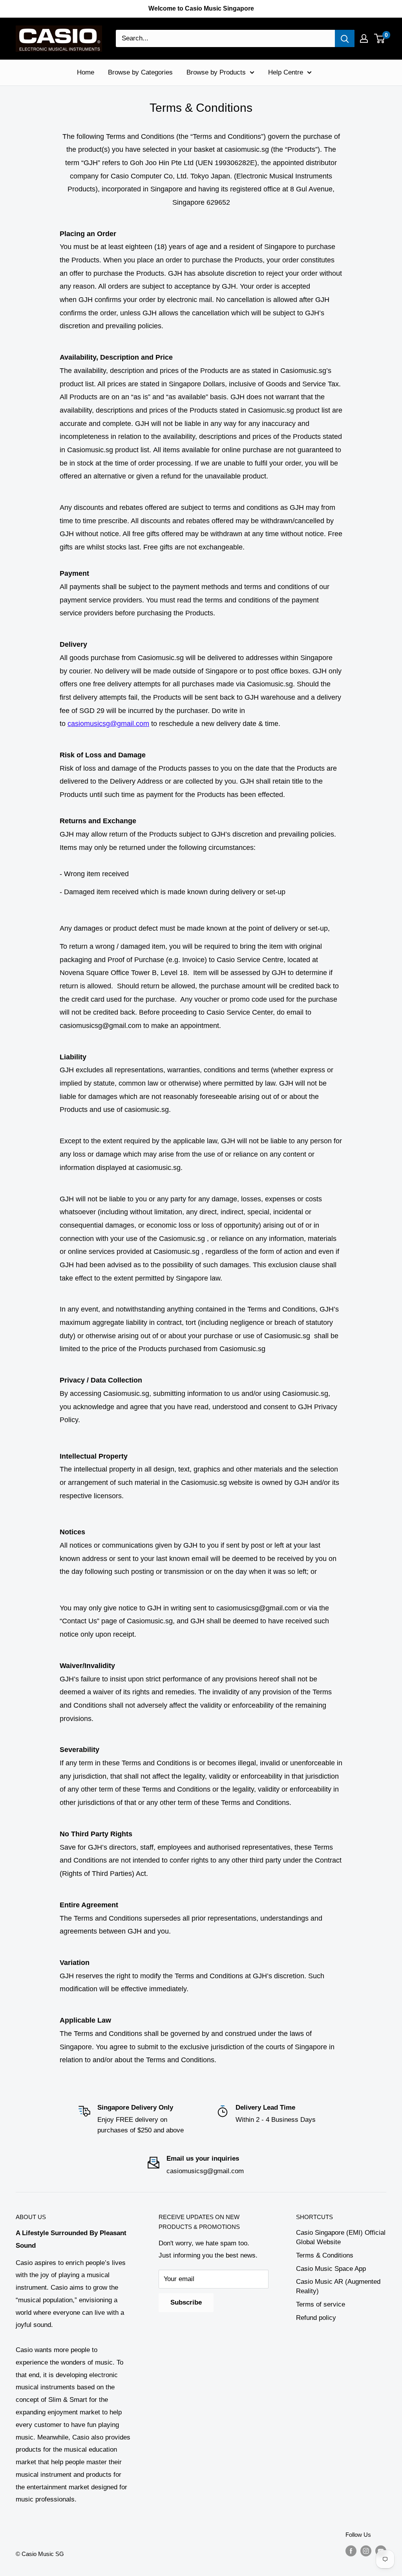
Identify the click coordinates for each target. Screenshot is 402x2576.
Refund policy (316, 2318)
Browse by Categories (140, 72)
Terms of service (321, 2304)
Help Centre (286, 72)
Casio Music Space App (331, 2269)
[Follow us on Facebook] (351, 2551)
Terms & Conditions (325, 2255)
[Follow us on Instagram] (366, 2551)
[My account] (364, 38)
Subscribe (186, 2302)
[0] (380, 38)
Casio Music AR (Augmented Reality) (338, 2286)
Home (86, 72)
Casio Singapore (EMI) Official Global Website (341, 2237)
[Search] (345, 38)
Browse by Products (216, 72)
